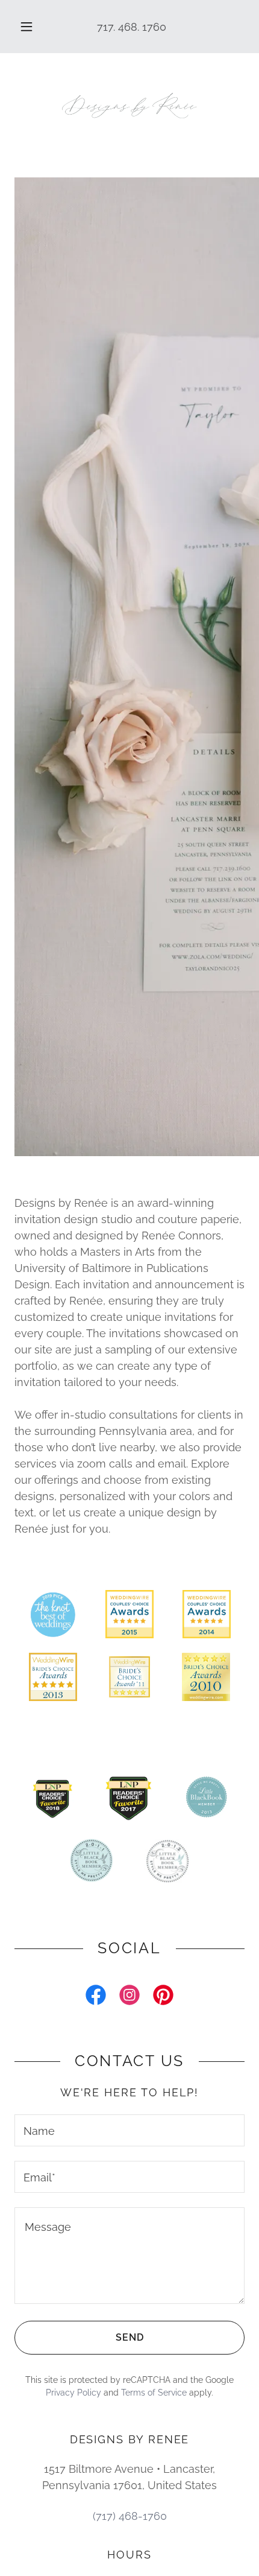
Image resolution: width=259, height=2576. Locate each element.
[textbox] (129, 2130)
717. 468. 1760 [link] (132, 27)
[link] (129, 106)
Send (130, 2337)
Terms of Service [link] (154, 2393)
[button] (27, 27)
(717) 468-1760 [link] (130, 2516)
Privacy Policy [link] (73, 2393)
